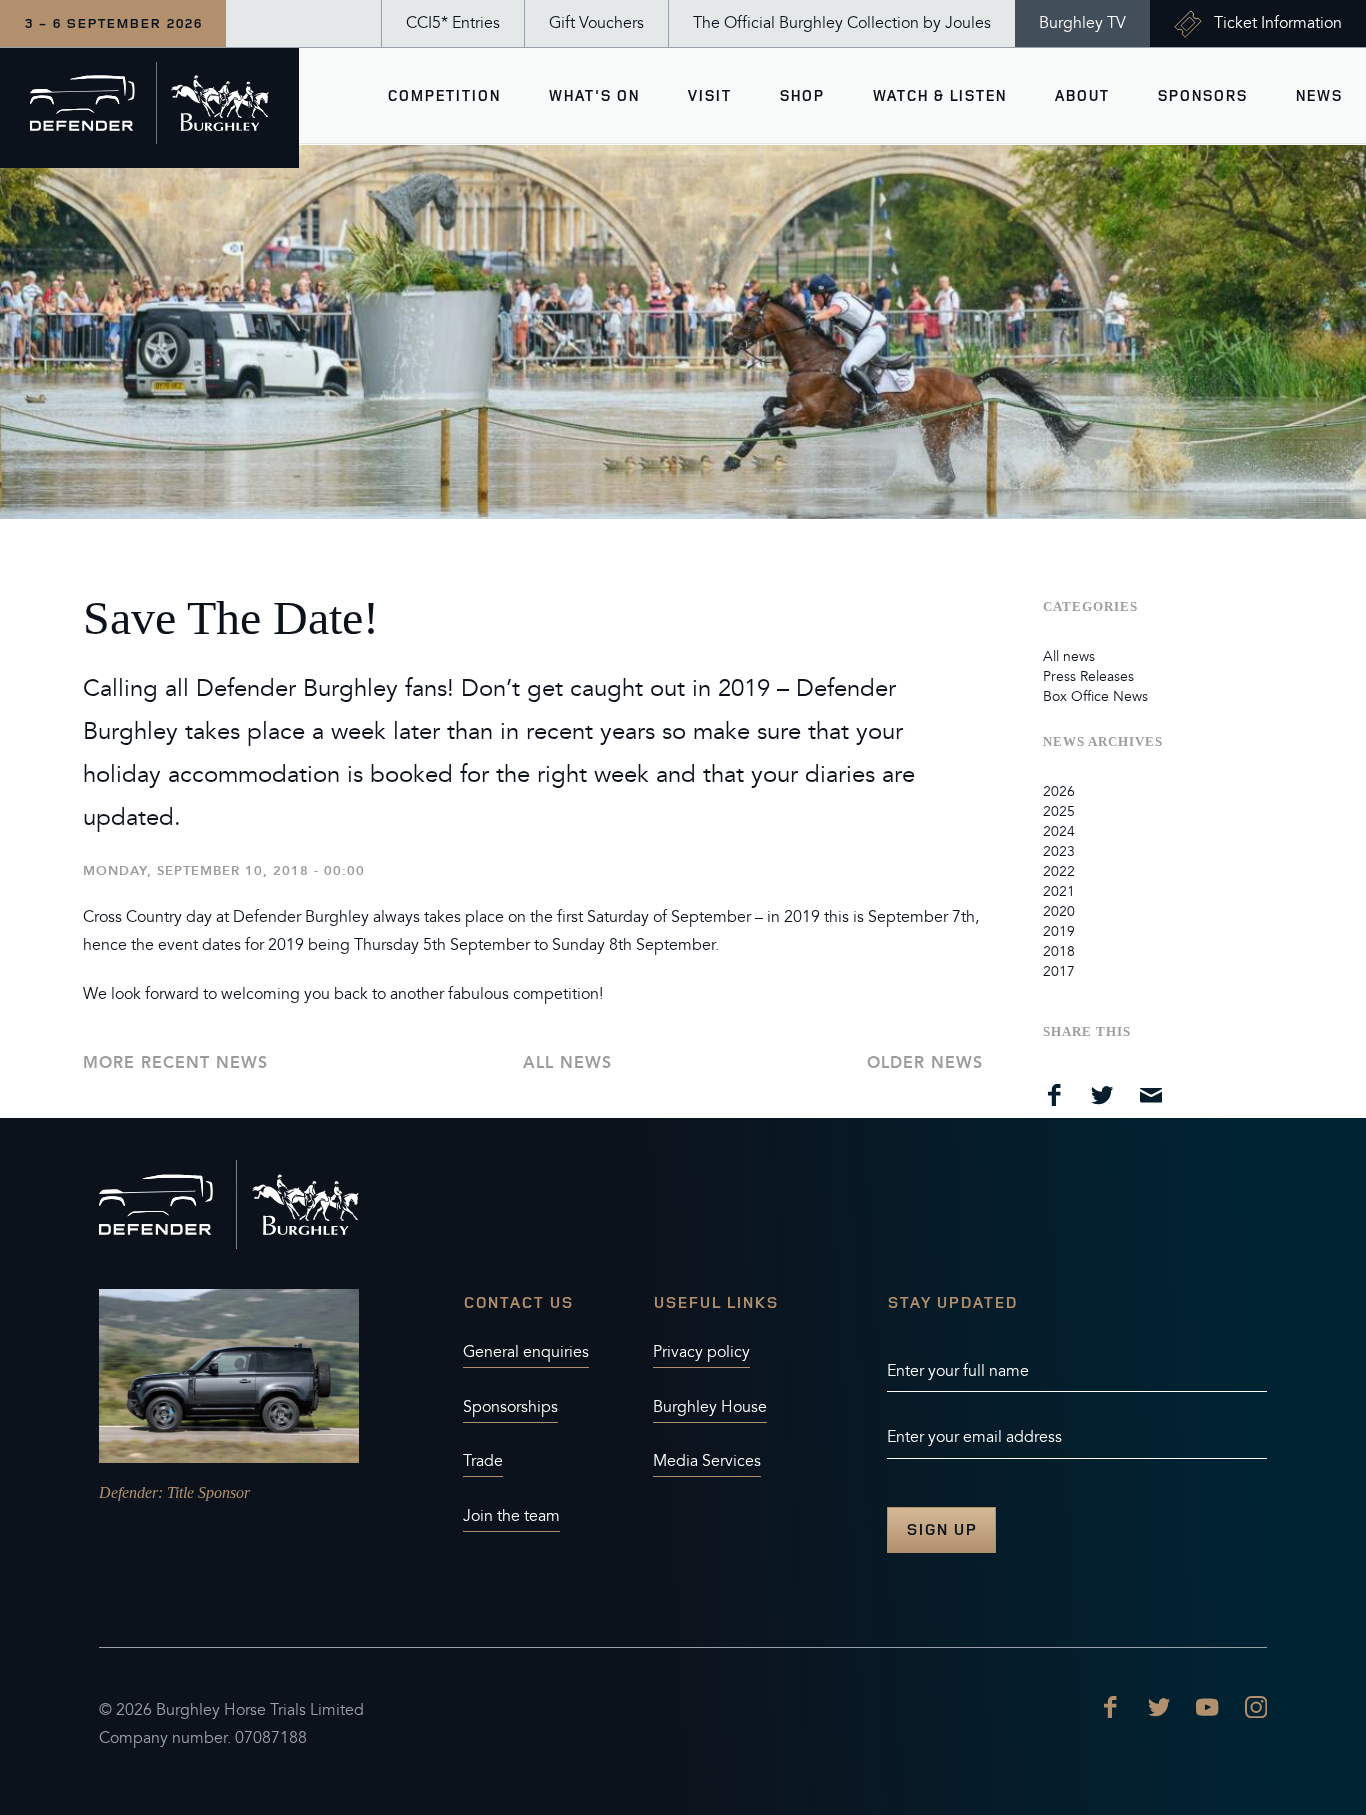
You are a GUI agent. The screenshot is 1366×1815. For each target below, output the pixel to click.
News (1318, 95)
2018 (1059, 951)
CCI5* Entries (453, 23)
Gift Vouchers (596, 23)
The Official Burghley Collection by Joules (842, 23)
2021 (1059, 891)
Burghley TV (1082, 23)
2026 (1059, 791)
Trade (483, 1461)
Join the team (511, 1516)
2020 (1059, 911)
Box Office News (1095, 696)
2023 (1059, 851)
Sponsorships (510, 1407)
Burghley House (710, 1407)
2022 (1059, 871)
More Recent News (175, 1062)
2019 (1059, 931)
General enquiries (526, 1352)
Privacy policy (701, 1352)
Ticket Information (1278, 23)
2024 (1059, 831)
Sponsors (1202, 95)
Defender (128, 1492)
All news (567, 1062)
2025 (1059, 811)
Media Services (707, 1461)
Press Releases (1088, 676)
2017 (1059, 971)
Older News (925, 1062)
